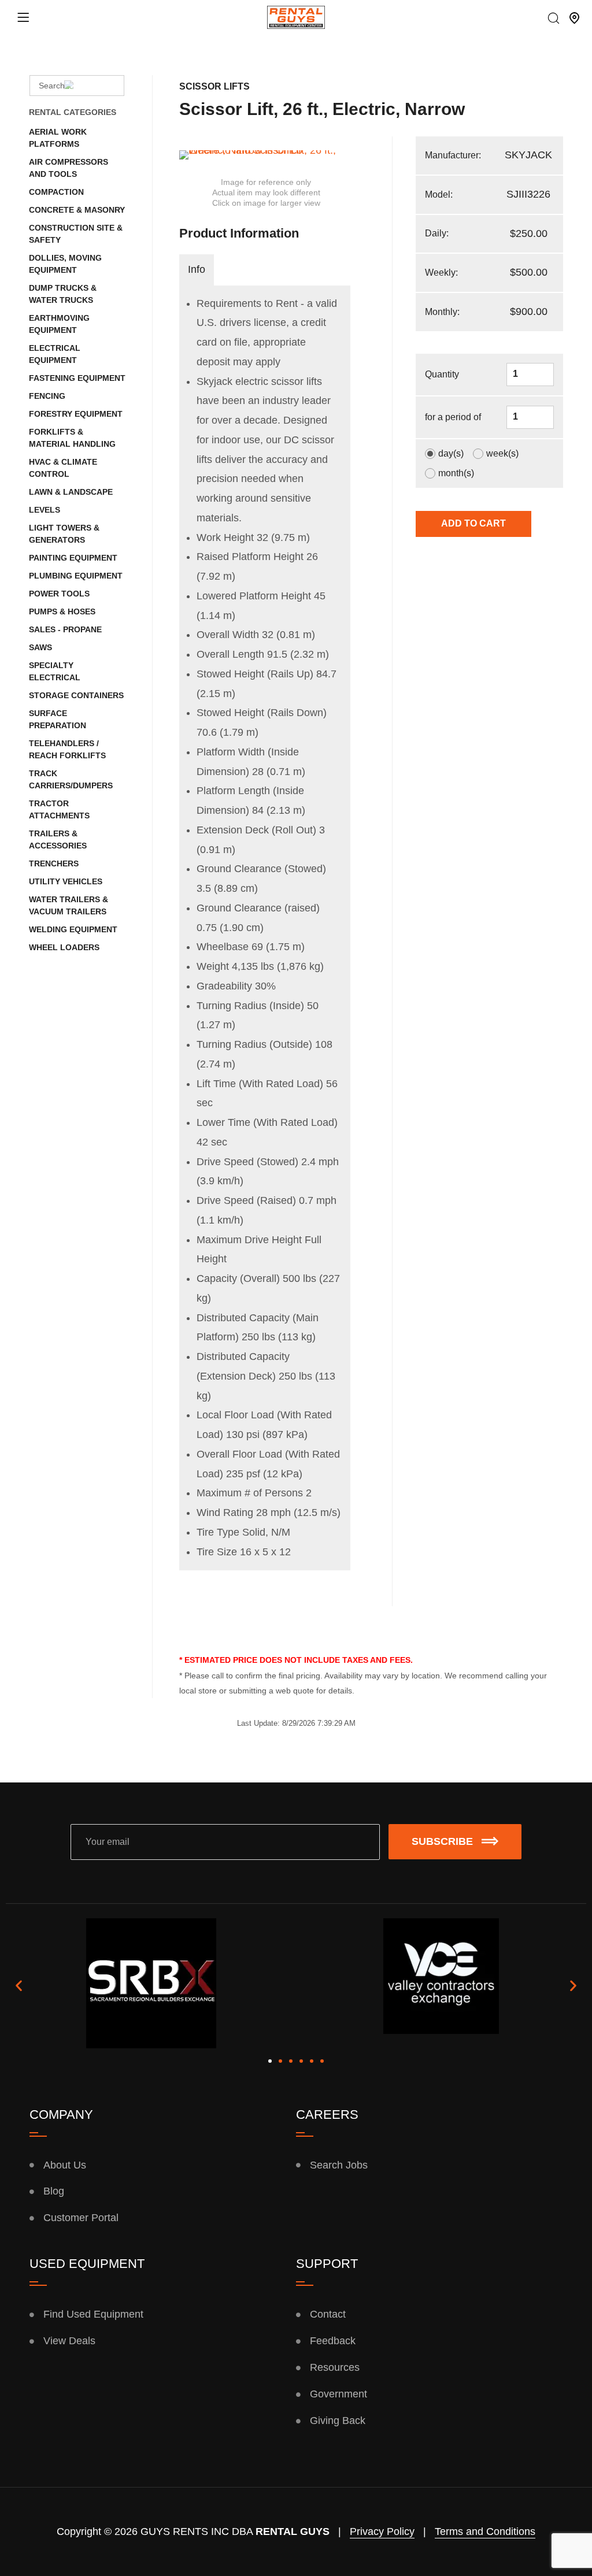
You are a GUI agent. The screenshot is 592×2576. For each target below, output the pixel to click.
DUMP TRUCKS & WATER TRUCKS (63, 294)
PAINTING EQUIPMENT (73, 558)
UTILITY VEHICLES (66, 881)
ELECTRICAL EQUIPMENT (55, 354)
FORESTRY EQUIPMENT (76, 414)
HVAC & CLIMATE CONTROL (63, 468)
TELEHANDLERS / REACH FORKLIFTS (67, 749)
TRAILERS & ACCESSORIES (58, 839)
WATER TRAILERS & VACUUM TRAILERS (69, 905)
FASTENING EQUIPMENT (77, 378)
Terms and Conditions (485, 2531)
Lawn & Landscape (71, 492)
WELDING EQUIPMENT (73, 929)
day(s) (451, 454)
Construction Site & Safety (76, 234)
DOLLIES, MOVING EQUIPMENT (65, 264)
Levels (45, 510)
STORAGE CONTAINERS (76, 695)
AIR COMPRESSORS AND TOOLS (69, 168)
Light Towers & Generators (64, 534)
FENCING (47, 396)
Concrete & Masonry (77, 210)
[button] (19, 1986)
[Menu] (23, 17)
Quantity (442, 374)
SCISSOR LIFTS (214, 86)
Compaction (56, 192)
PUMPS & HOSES (62, 611)
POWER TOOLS (59, 594)
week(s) (502, 454)
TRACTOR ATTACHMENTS (59, 809)
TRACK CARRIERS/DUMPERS (71, 779)
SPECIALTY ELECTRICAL (55, 671)
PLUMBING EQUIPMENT (76, 576)
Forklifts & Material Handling (72, 438)
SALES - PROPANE (65, 629)
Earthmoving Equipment (59, 324)
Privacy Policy (382, 2531)
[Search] (554, 19)
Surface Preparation (58, 719)
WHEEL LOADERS (64, 947)
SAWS (40, 647)
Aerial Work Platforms (58, 138)
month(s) (456, 473)
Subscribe (442, 1841)
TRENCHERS (54, 863)
